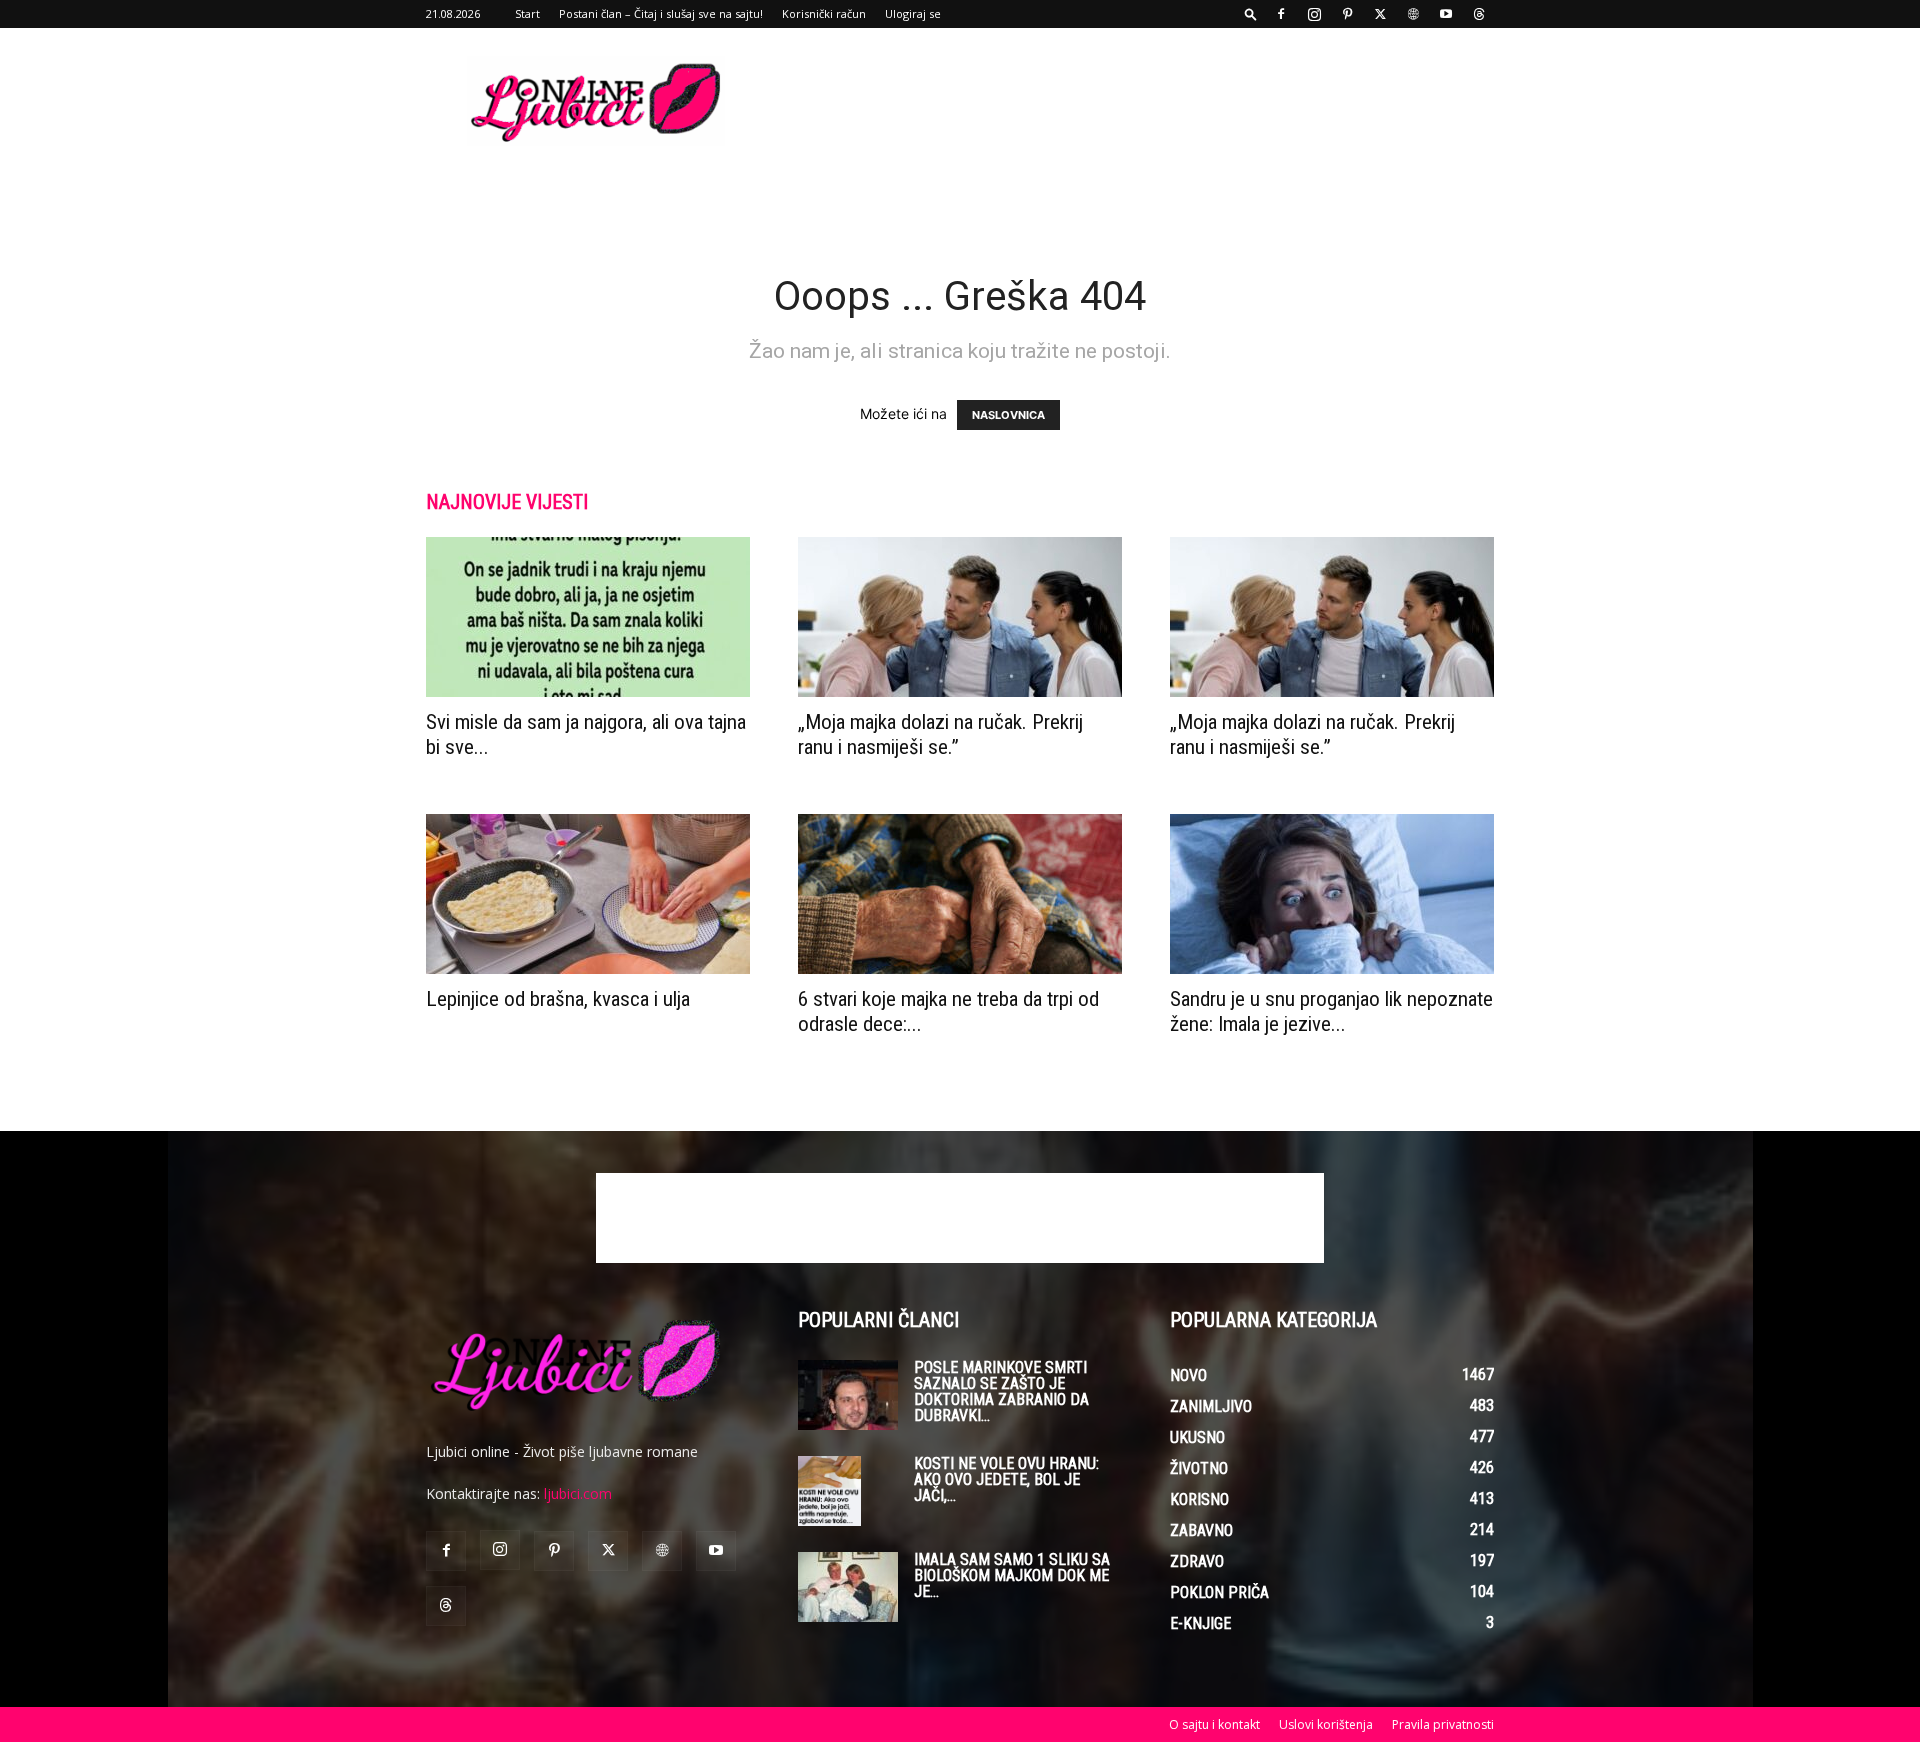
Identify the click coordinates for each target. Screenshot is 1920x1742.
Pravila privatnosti (1443, 1724)
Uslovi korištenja (1326, 1724)
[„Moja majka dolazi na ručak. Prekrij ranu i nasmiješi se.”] (960, 617)
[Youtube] (1446, 14)
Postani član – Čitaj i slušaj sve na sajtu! (661, 13)
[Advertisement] (1130, 101)
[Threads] (1479, 14)
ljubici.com (578, 1493)
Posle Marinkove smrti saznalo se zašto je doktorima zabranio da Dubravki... (1001, 1391)
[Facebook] (1281, 14)
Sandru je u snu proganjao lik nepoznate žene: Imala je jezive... (1331, 1011)
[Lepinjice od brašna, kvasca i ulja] (588, 894)
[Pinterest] (1347, 14)
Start (527, 13)
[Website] (1413, 14)
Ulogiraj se (913, 13)
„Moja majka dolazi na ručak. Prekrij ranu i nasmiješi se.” (940, 734)
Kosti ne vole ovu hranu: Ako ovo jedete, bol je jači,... (1006, 1479)
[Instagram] (1314, 14)
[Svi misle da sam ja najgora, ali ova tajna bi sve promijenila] (588, 617)
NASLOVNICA (1008, 415)
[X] (1380, 14)
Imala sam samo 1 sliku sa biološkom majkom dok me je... (1012, 1575)
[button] (1251, 13)
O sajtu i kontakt (1214, 1724)
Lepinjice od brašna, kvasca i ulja (558, 999)
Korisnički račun (824, 13)
